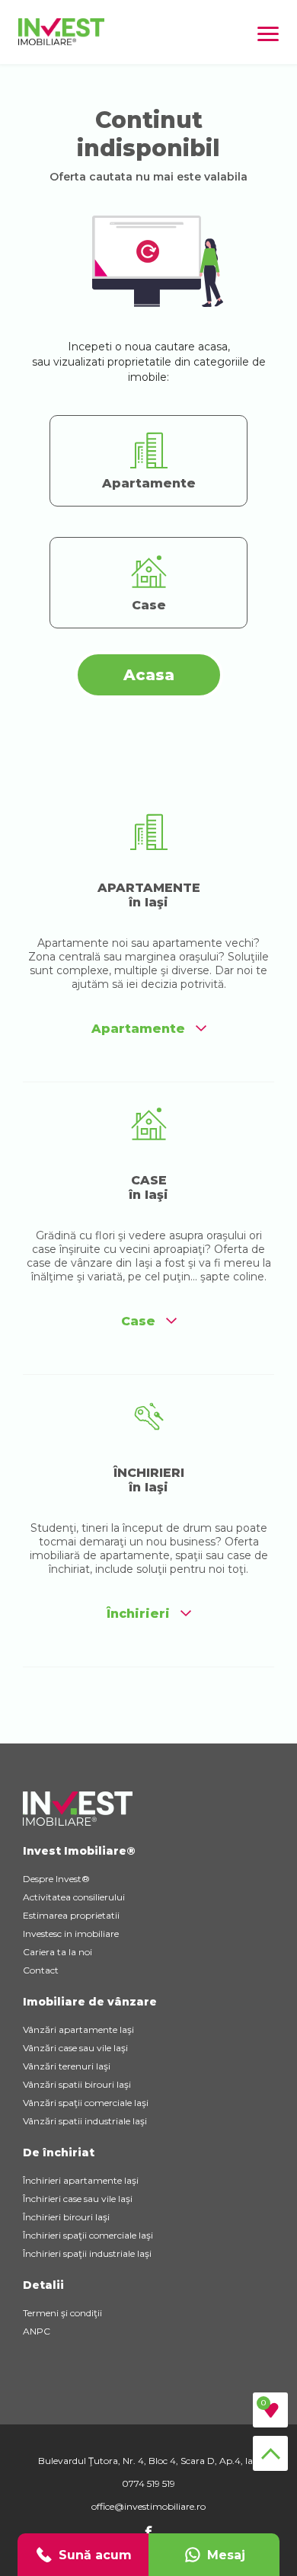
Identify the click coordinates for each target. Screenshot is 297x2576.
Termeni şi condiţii (62, 2313)
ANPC (37, 2331)
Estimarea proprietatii (71, 1915)
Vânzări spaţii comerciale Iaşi (86, 2103)
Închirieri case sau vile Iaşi (78, 2199)
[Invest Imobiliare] (61, 42)
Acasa (149, 675)
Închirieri (138, 1614)
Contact (41, 1970)
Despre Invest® (56, 1879)
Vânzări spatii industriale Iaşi (85, 2121)
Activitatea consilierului (74, 1897)
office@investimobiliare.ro (148, 2506)
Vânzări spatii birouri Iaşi (77, 2084)
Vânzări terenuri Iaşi (67, 2066)
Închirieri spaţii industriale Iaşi (87, 2253)
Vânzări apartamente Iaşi (78, 2029)
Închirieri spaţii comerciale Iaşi (88, 2235)
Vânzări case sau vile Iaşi (75, 2048)
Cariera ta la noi (57, 1952)
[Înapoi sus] (270, 2453)
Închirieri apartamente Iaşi (81, 2180)
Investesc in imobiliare (71, 1934)
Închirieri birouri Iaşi (66, 2217)
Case (138, 1321)
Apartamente (138, 1029)
